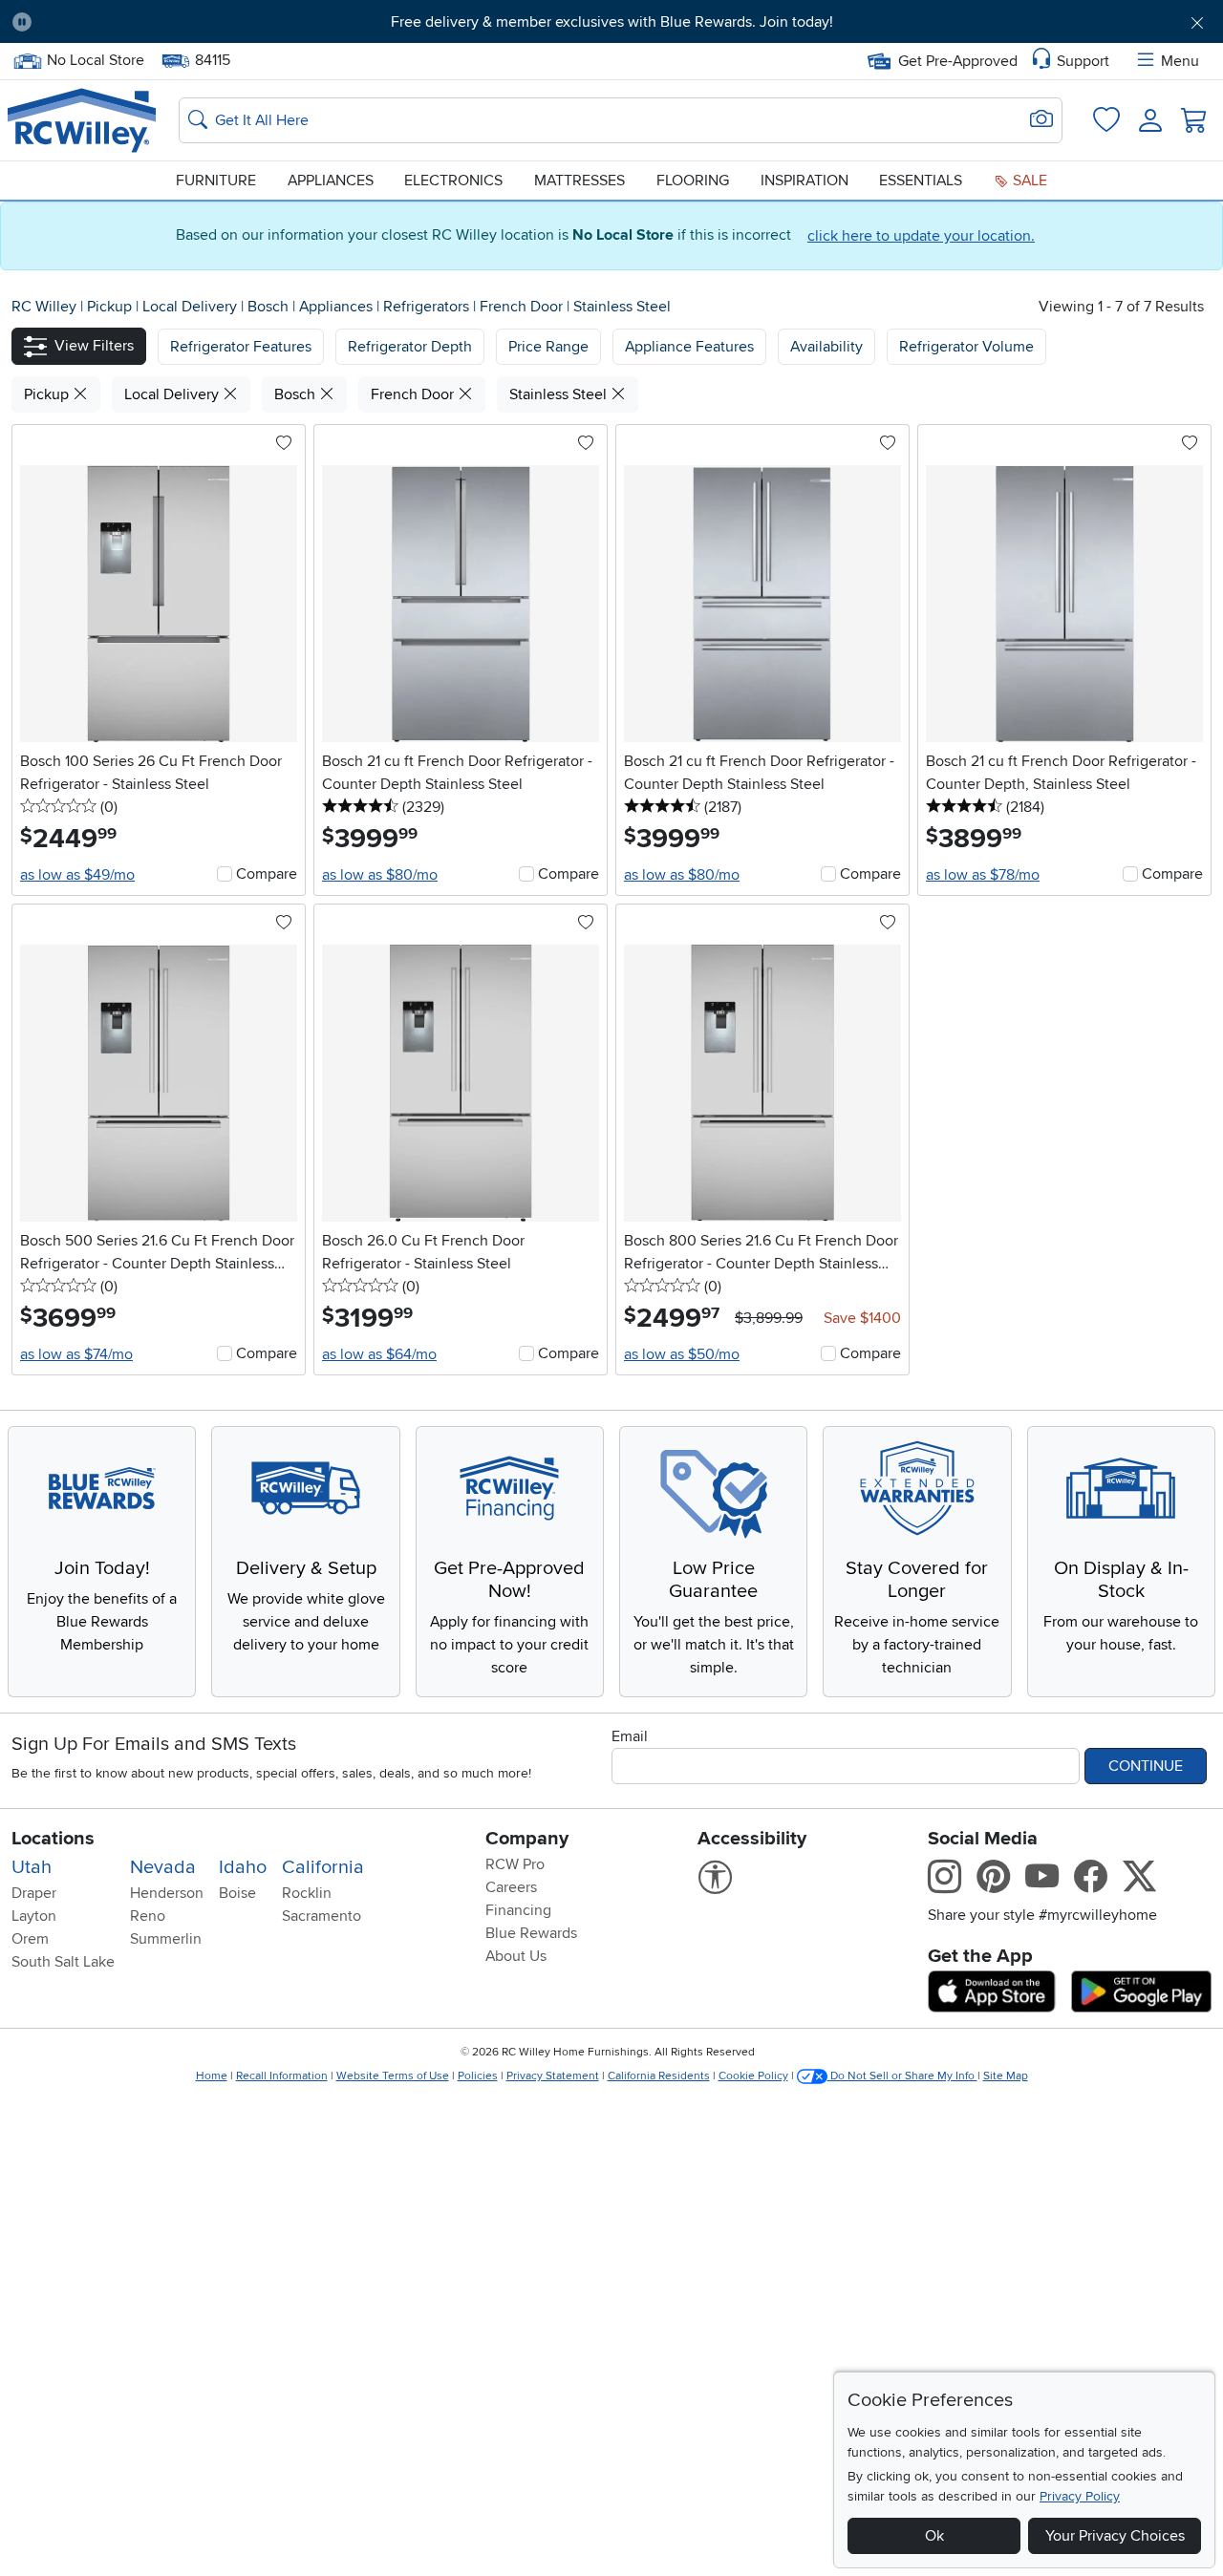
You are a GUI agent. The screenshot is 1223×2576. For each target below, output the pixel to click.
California (323, 1867)
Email (630, 1736)
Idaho (243, 1867)
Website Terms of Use (393, 2076)
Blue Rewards (531, 1933)
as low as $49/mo (77, 875)
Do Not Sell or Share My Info (902, 2076)
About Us (516, 1956)
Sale (1028, 181)
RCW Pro (515, 1864)
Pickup (111, 307)
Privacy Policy (1080, 2496)
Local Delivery (192, 307)
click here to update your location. (921, 236)
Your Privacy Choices (1115, 2536)
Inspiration (805, 181)
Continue (1146, 1766)
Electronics (453, 181)
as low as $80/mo (380, 875)
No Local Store (95, 58)
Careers (511, 1887)
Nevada (163, 1867)
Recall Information (282, 2076)
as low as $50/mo (682, 1354)
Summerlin (166, 1939)
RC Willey (44, 307)
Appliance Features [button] (689, 347)
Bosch (270, 307)
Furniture (216, 181)
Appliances (331, 181)
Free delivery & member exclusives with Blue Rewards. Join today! (612, 22)
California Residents (659, 2076)
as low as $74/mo (76, 1354)
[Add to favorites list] (284, 444)
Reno (148, 1916)
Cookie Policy (753, 2076)
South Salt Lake (63, 1962)
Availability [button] (826, 347)
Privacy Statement (553, 2076)
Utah (32, 1867)
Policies (478, 2076)
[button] (140, 22)
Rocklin (307, 1893)
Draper (34, 1893)
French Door (523, 307)
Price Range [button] (548, 347)
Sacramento (322, 1916)
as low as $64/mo (379, 1354)
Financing (518, 1910)
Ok (934, 2536)
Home (212, 2076)
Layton (34, 1916)
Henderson (167, 1893)
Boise (237, 1893)
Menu (1180, 61)
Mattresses (579, 181)
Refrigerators (428, 307)
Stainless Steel (622, 307)
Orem (30, 1939)
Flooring (693, 181)
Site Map (1006, 2076)
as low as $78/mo (983, 875)
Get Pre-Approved (958, 61)
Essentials (921, 181)
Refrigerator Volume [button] (966, 347)
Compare (267, 874)
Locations (53, 1839)
